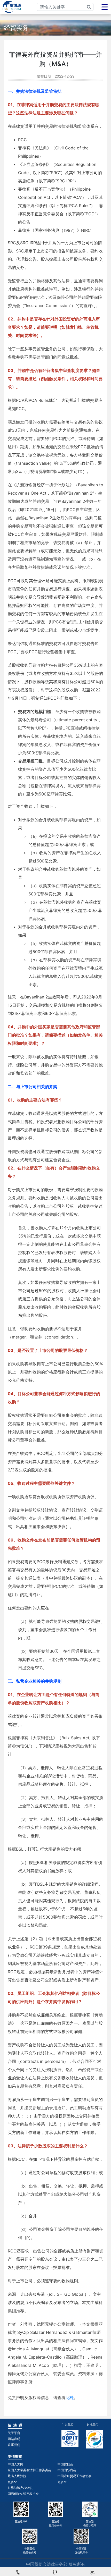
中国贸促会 (65, 2464)
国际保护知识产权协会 (23, 2494)
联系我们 (14, 2445)
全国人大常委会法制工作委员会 (29, 2470)
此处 (70, 2397)
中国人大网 (15, 2464)
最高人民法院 (17, 2476)
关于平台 (14, 2433)
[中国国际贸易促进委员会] (70, 2438)
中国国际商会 (67, 2470)
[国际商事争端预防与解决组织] (95, 2439)
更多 (11, 2482)
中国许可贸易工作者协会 (75, 2476)
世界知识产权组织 (20, 2488)
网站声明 (14, 2439)
